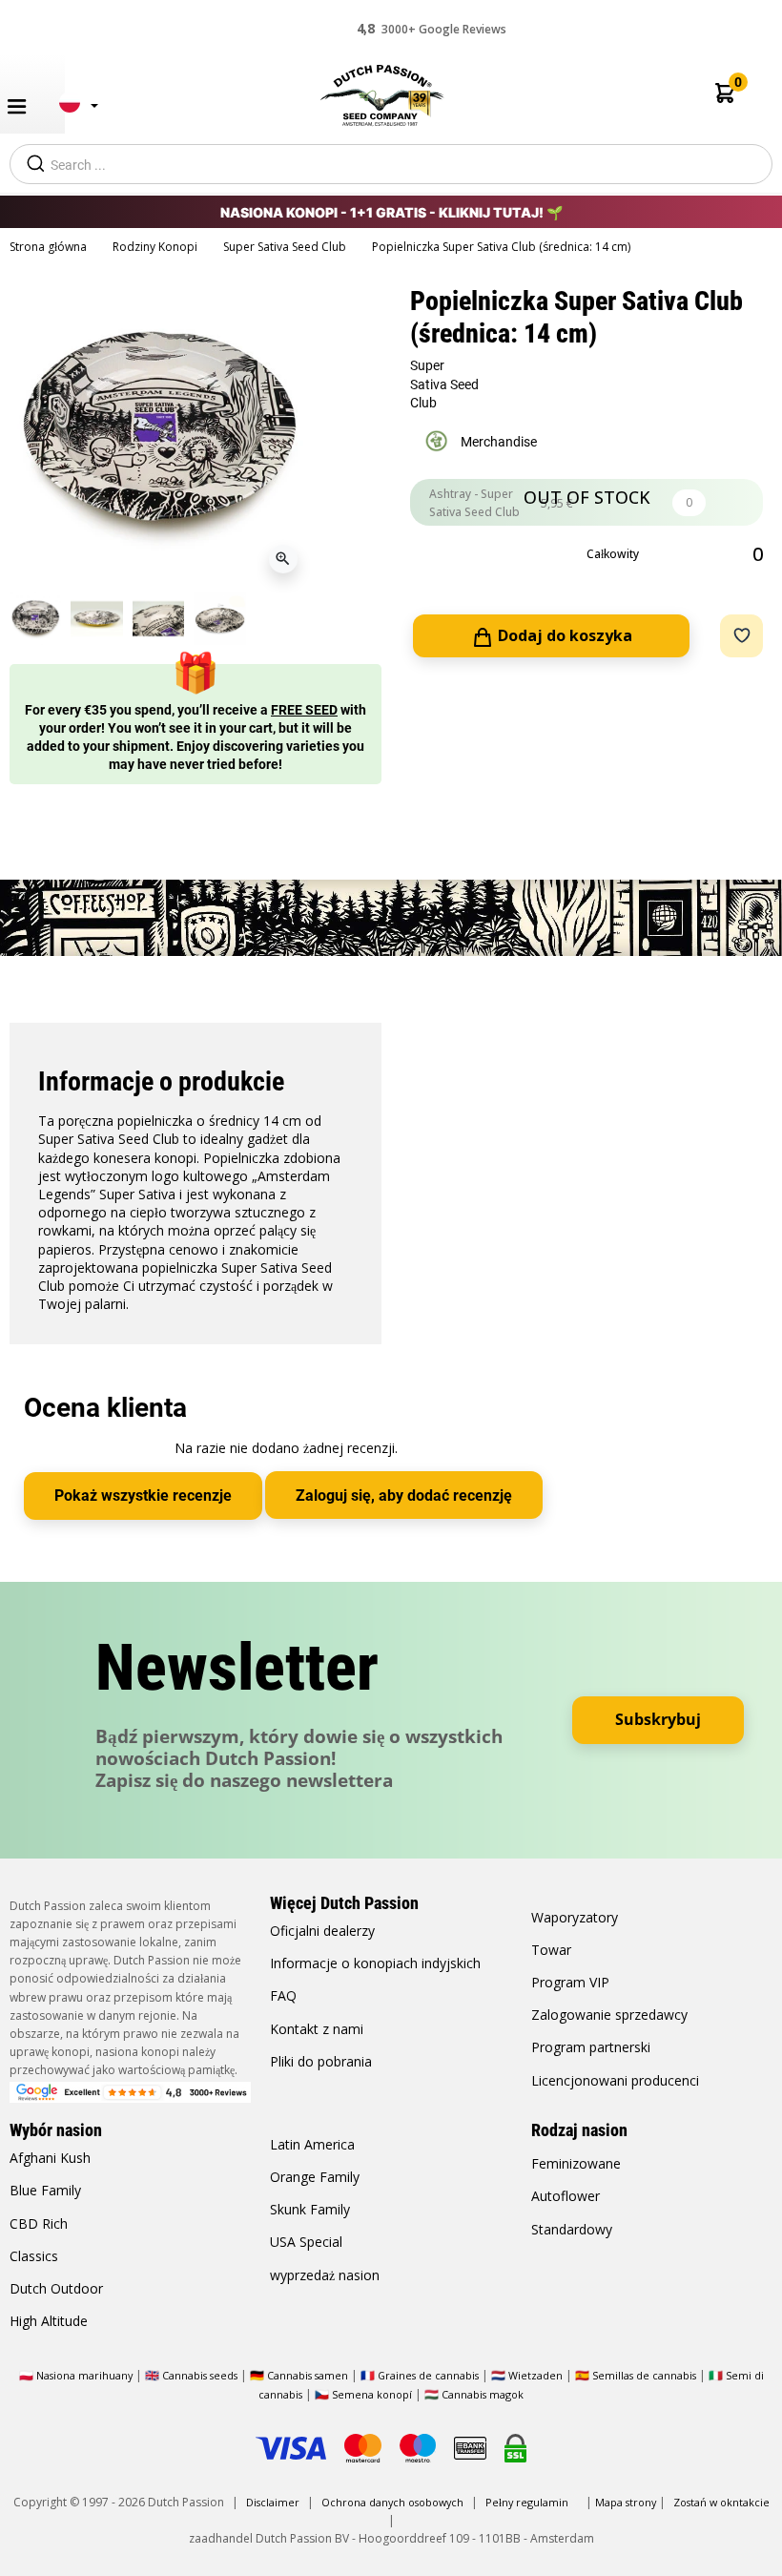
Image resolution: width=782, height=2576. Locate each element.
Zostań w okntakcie (721, 2502)
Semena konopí (372, 2394)
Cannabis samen (308, 2375)
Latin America (312, 2144)
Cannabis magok (483, 2394)
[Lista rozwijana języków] (73, 110)
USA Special (306, 2242)
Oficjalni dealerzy (322, 1931)
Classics (34, 2256)
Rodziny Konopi (156, 247)
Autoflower (566, 2196)
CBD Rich (39, 2223)
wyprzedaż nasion (325, 2275)
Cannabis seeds (200, 2375)
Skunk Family (310, 2209)
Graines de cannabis (428, 2375)
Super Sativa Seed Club (286, 247)
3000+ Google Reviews (432, 28)
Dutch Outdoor (56, 2288)
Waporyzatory (575, 1917)
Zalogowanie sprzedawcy (609, 2015)
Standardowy (572, 2229)
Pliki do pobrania (321, 2061)
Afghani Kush (50, 2158)
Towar (551, 1950)
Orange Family (315, 2177)
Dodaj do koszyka (563, 635)
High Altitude (49, 2321)
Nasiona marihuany (84, 2375)
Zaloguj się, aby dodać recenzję (404, 1496)
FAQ (283, 1995)
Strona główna (50, 247)
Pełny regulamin (527, 2502)
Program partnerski (591, 2047)
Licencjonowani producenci (615, 2080)
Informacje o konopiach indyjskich (375, 1963)
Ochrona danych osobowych (394, 2502)
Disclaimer (273, 2502)
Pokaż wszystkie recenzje (143, 1496)
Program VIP (570, 1982)
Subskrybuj (658, 1719)
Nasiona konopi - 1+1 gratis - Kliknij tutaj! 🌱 (391, 212)
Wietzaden (537, 2375)
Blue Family (45, 2190)
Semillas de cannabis (644, 2375)
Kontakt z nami (317, 2029)
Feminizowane (576, 2163)
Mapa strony (626, 2502)
